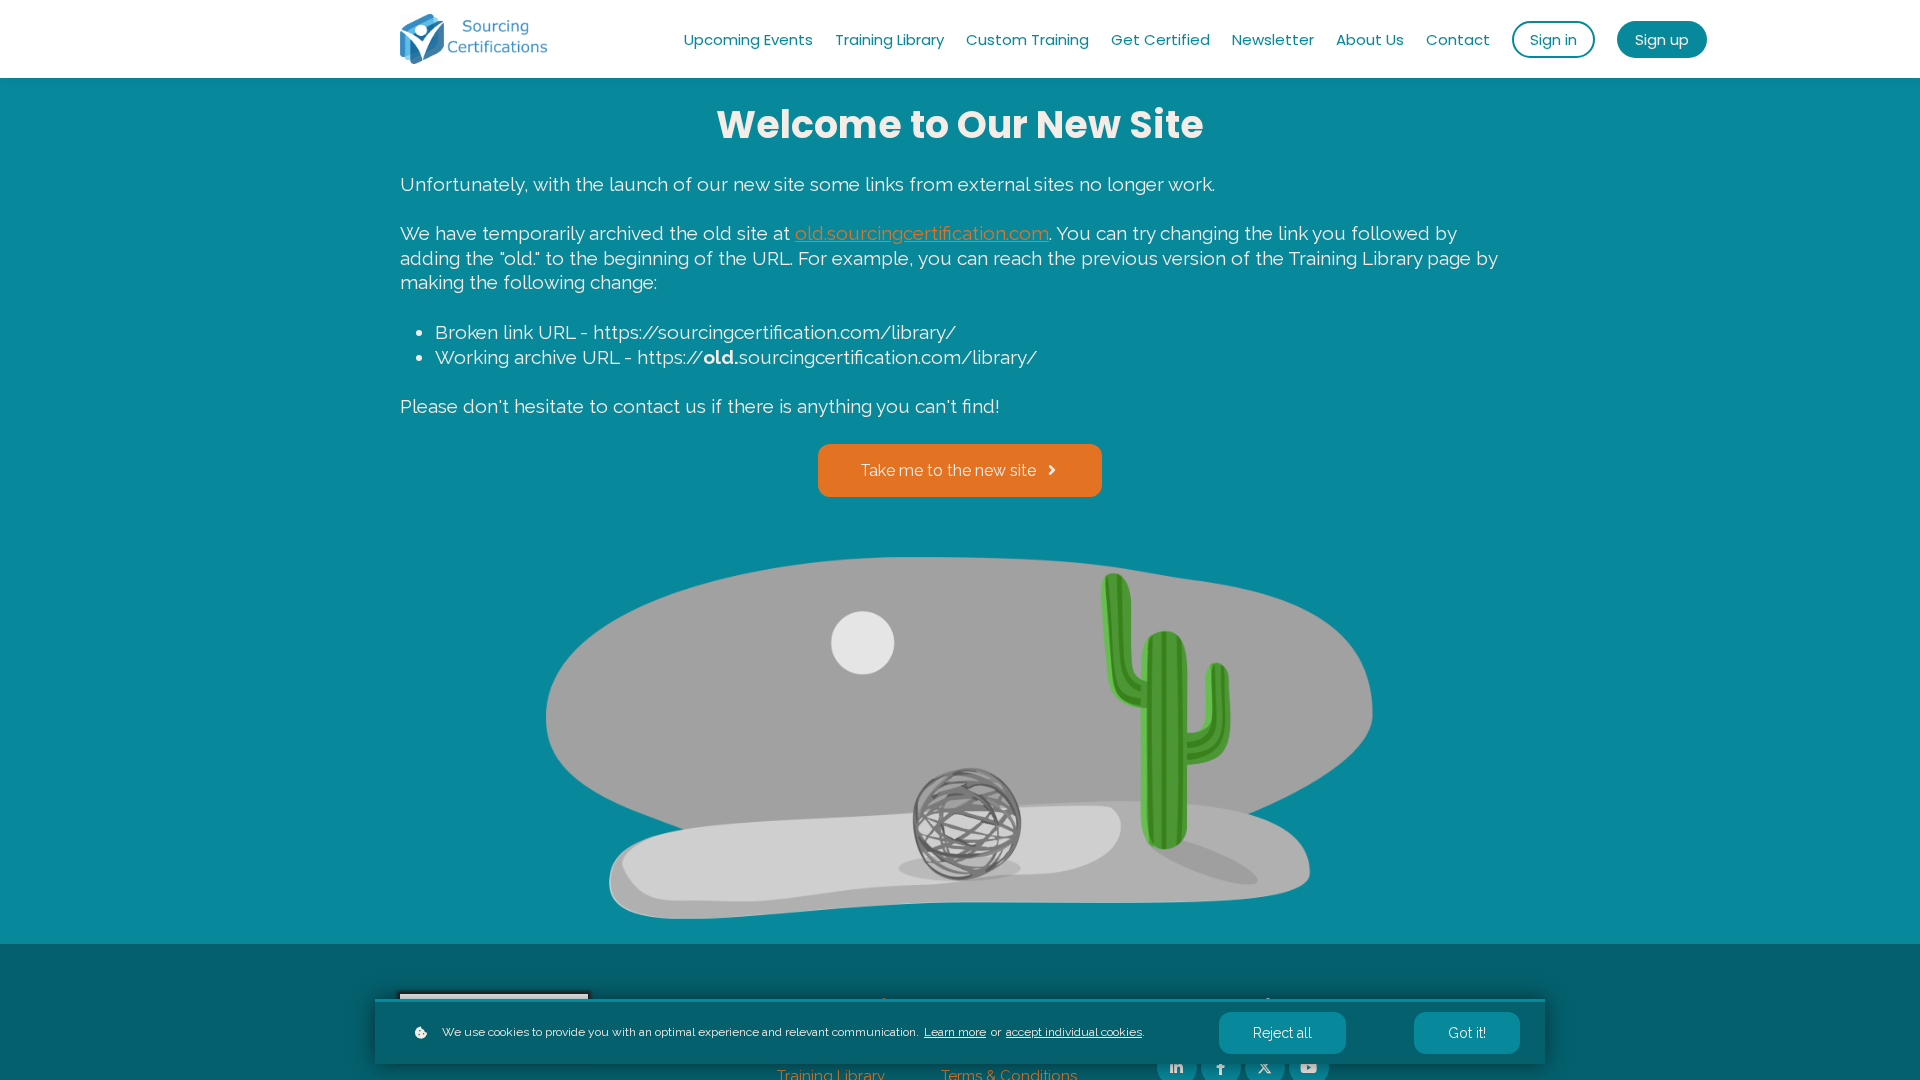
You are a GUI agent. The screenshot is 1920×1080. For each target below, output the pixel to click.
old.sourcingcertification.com (922, 233)
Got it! (1467, 1033)
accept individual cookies (1074, 1032)
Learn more (955, 1032)
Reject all (1282, 1033)
